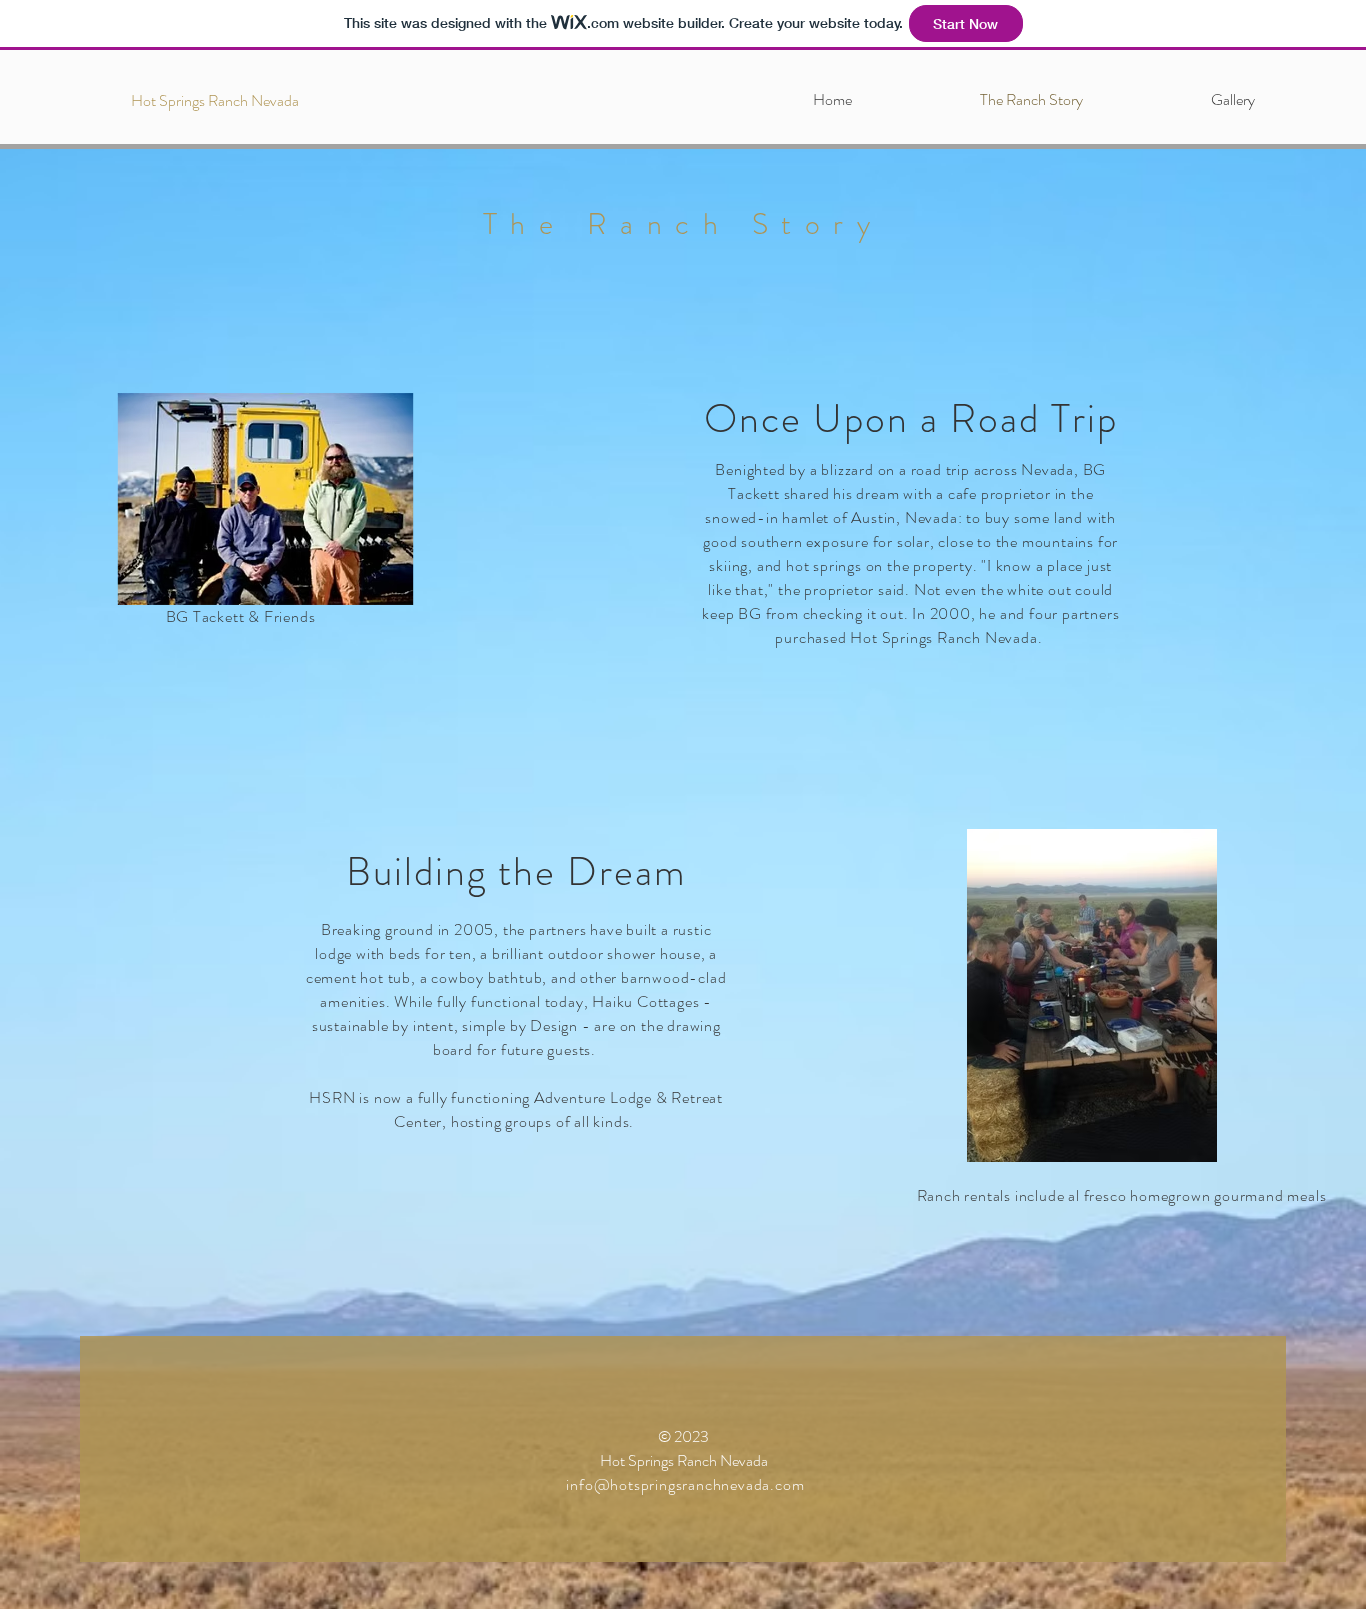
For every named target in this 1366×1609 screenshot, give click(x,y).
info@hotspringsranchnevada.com (685, 1484)
